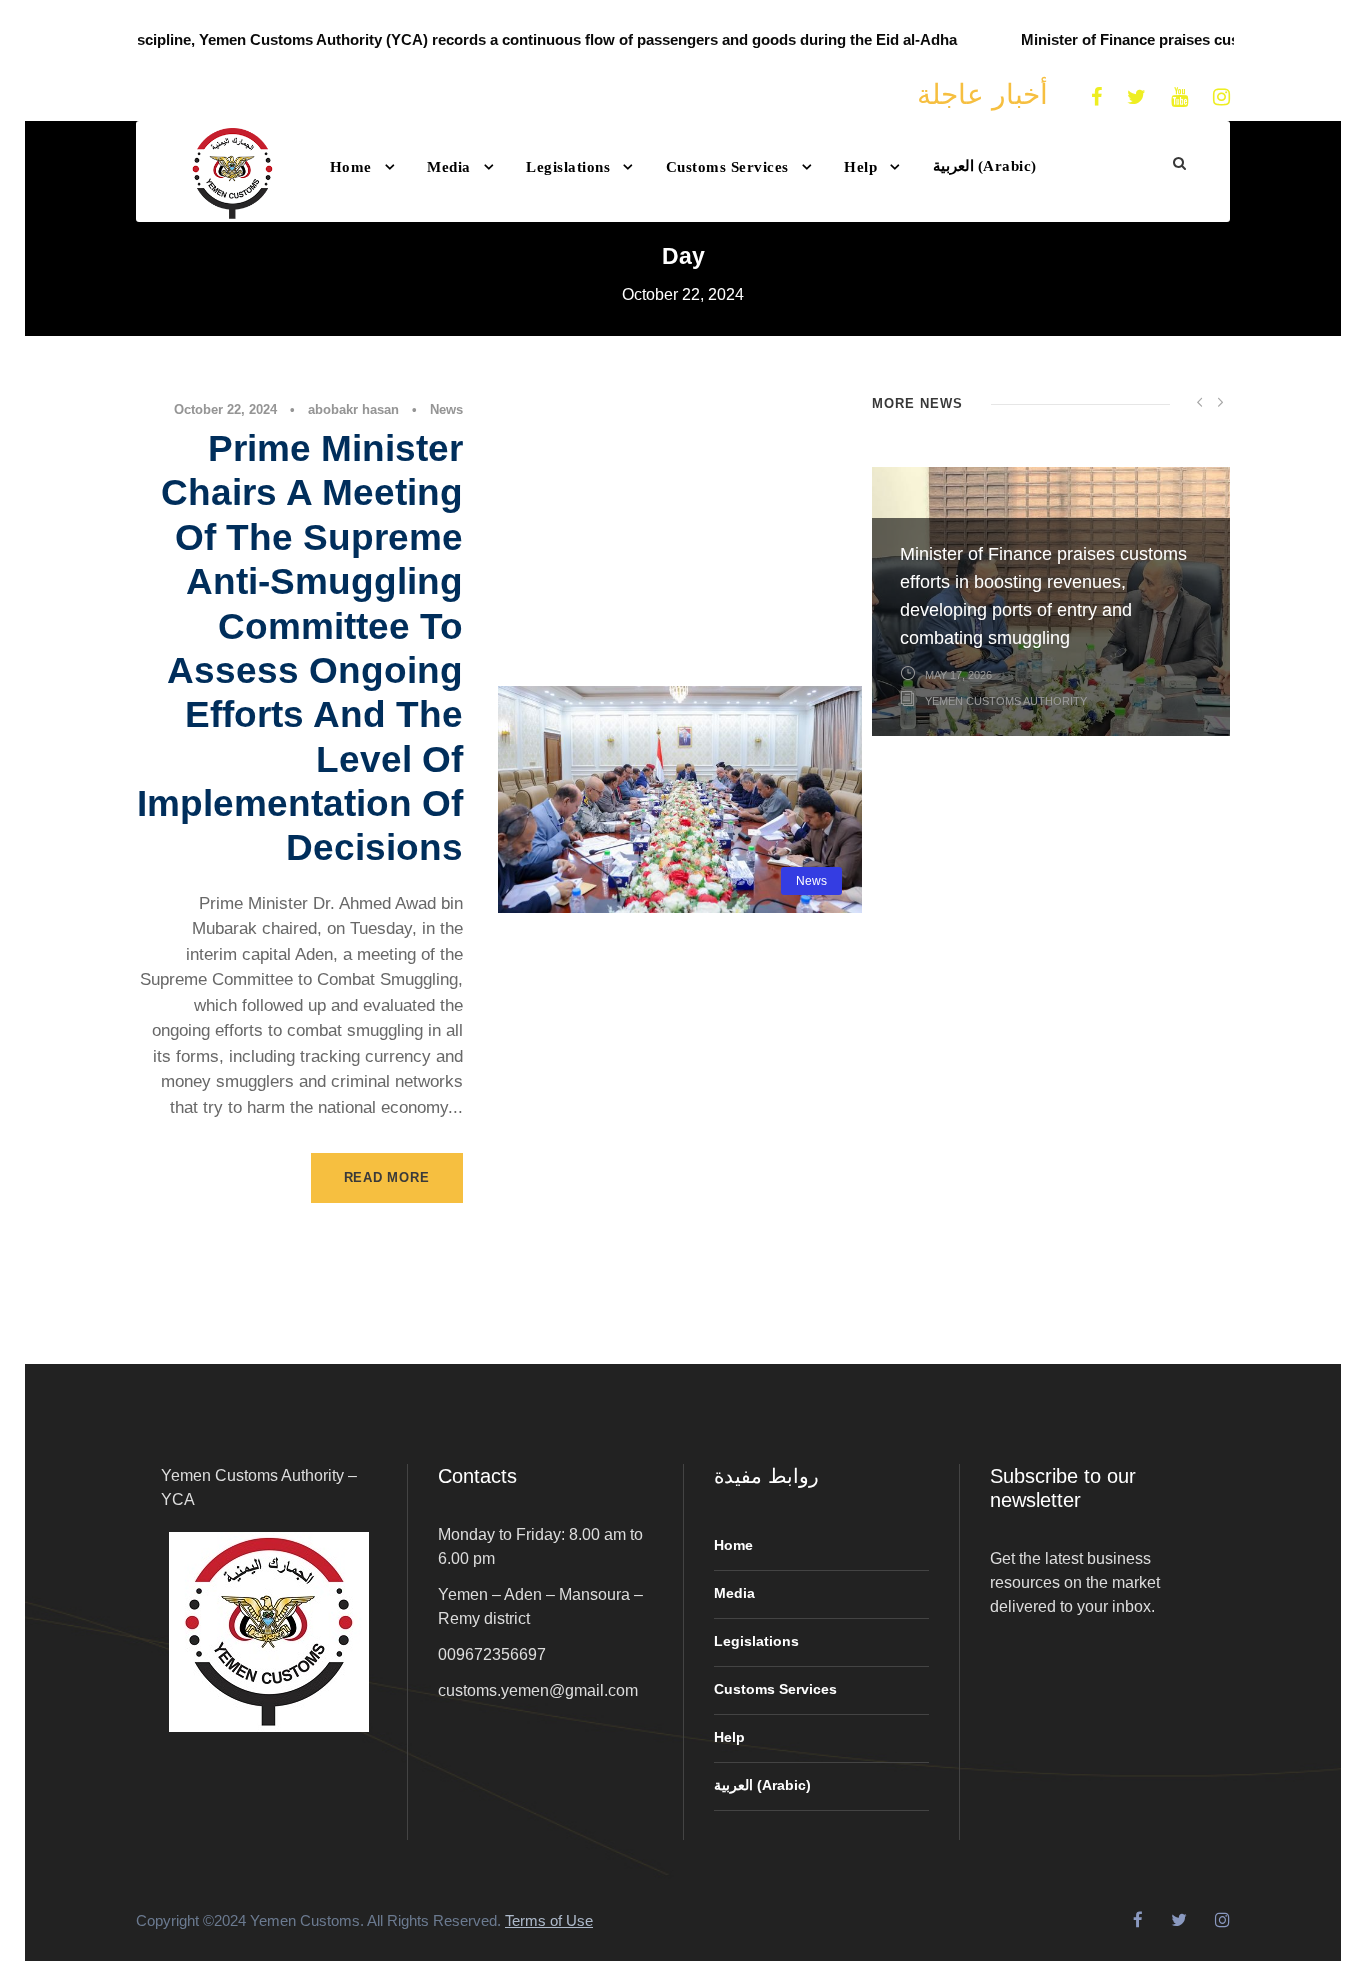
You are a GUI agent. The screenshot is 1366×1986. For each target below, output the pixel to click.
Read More (387, 1177)
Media (449, 167)
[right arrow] (1220, 401)
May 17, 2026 (958, 675)
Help (860, 167)
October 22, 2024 (225, 409)
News (446, 409)
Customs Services (727, 167)
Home (351, 167)
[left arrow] (1200, 401)
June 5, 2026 (959, 943)
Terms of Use (549, 1920)
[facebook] (1096, 97)
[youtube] (1179, 97)
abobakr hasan (353, 409)
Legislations (568, 167)
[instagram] (1221, 97)
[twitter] (1136, 97)
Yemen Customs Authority (1006, 969)
